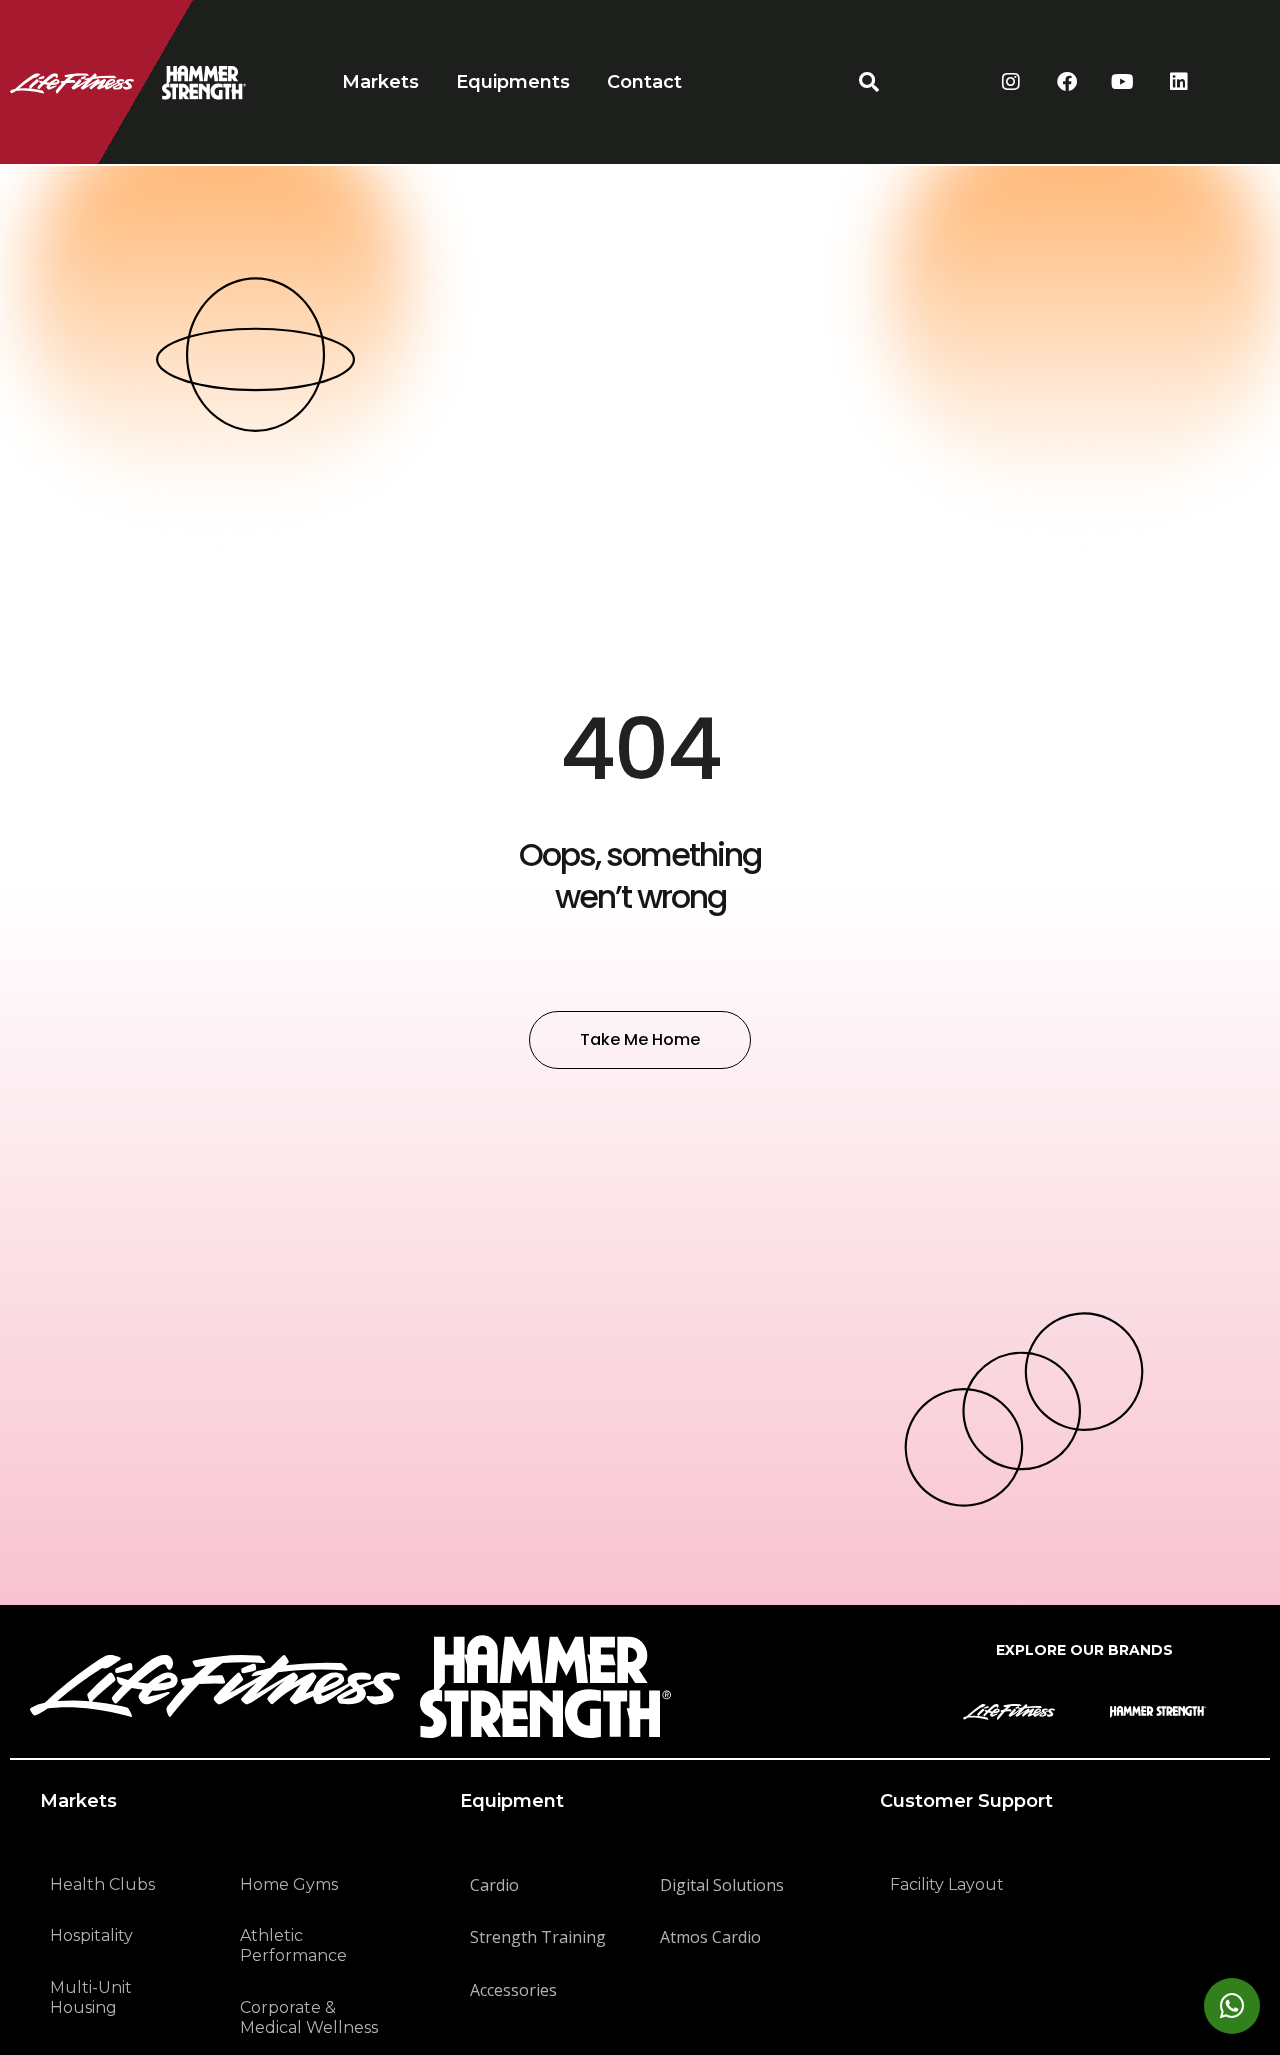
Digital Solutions (722, 1885)
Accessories (513, 1990)
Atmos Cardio (710, 1937)
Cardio (494, 1885)
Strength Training (538, 1937)
